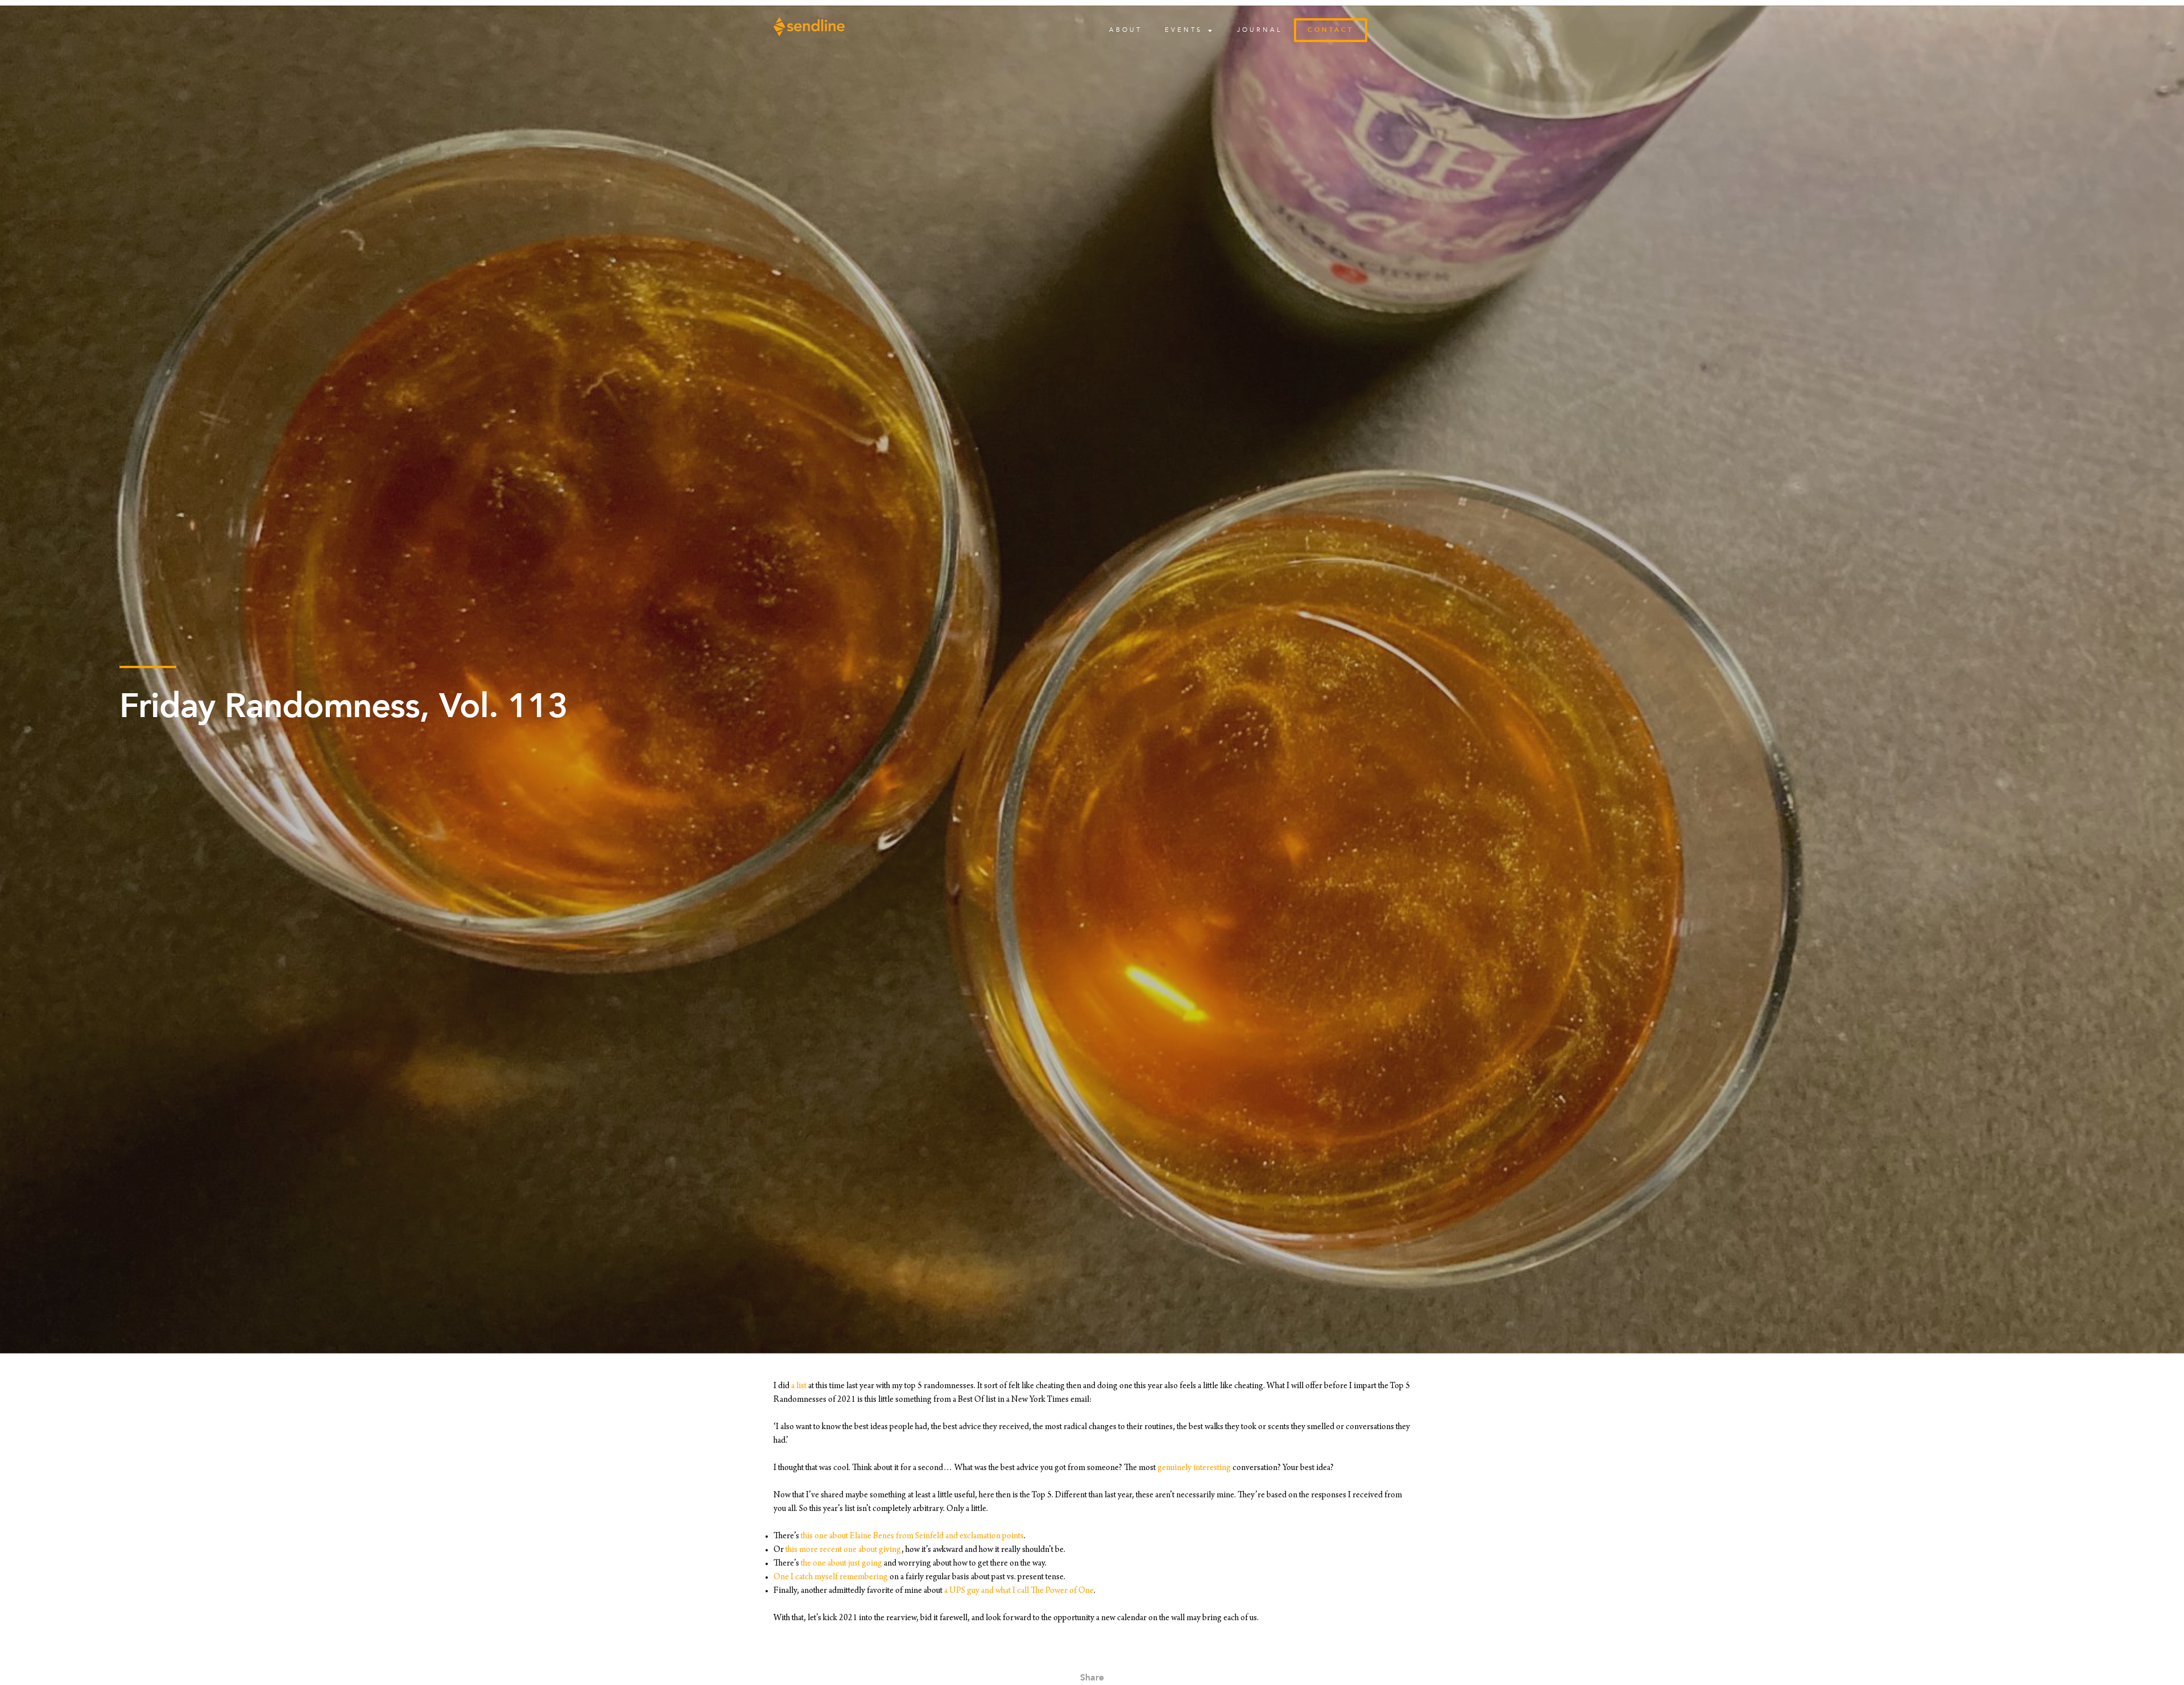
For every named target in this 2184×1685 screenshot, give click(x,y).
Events (1184, 30)
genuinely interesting (1194, 1468)
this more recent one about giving (843, 1550)
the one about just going (841, 1564)
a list (799, 1386)
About (1126, 30)
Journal (1260, 30)
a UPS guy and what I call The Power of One (1019, 1591)
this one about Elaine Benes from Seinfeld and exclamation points (912, 1537)
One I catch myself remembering (831, 1578)
